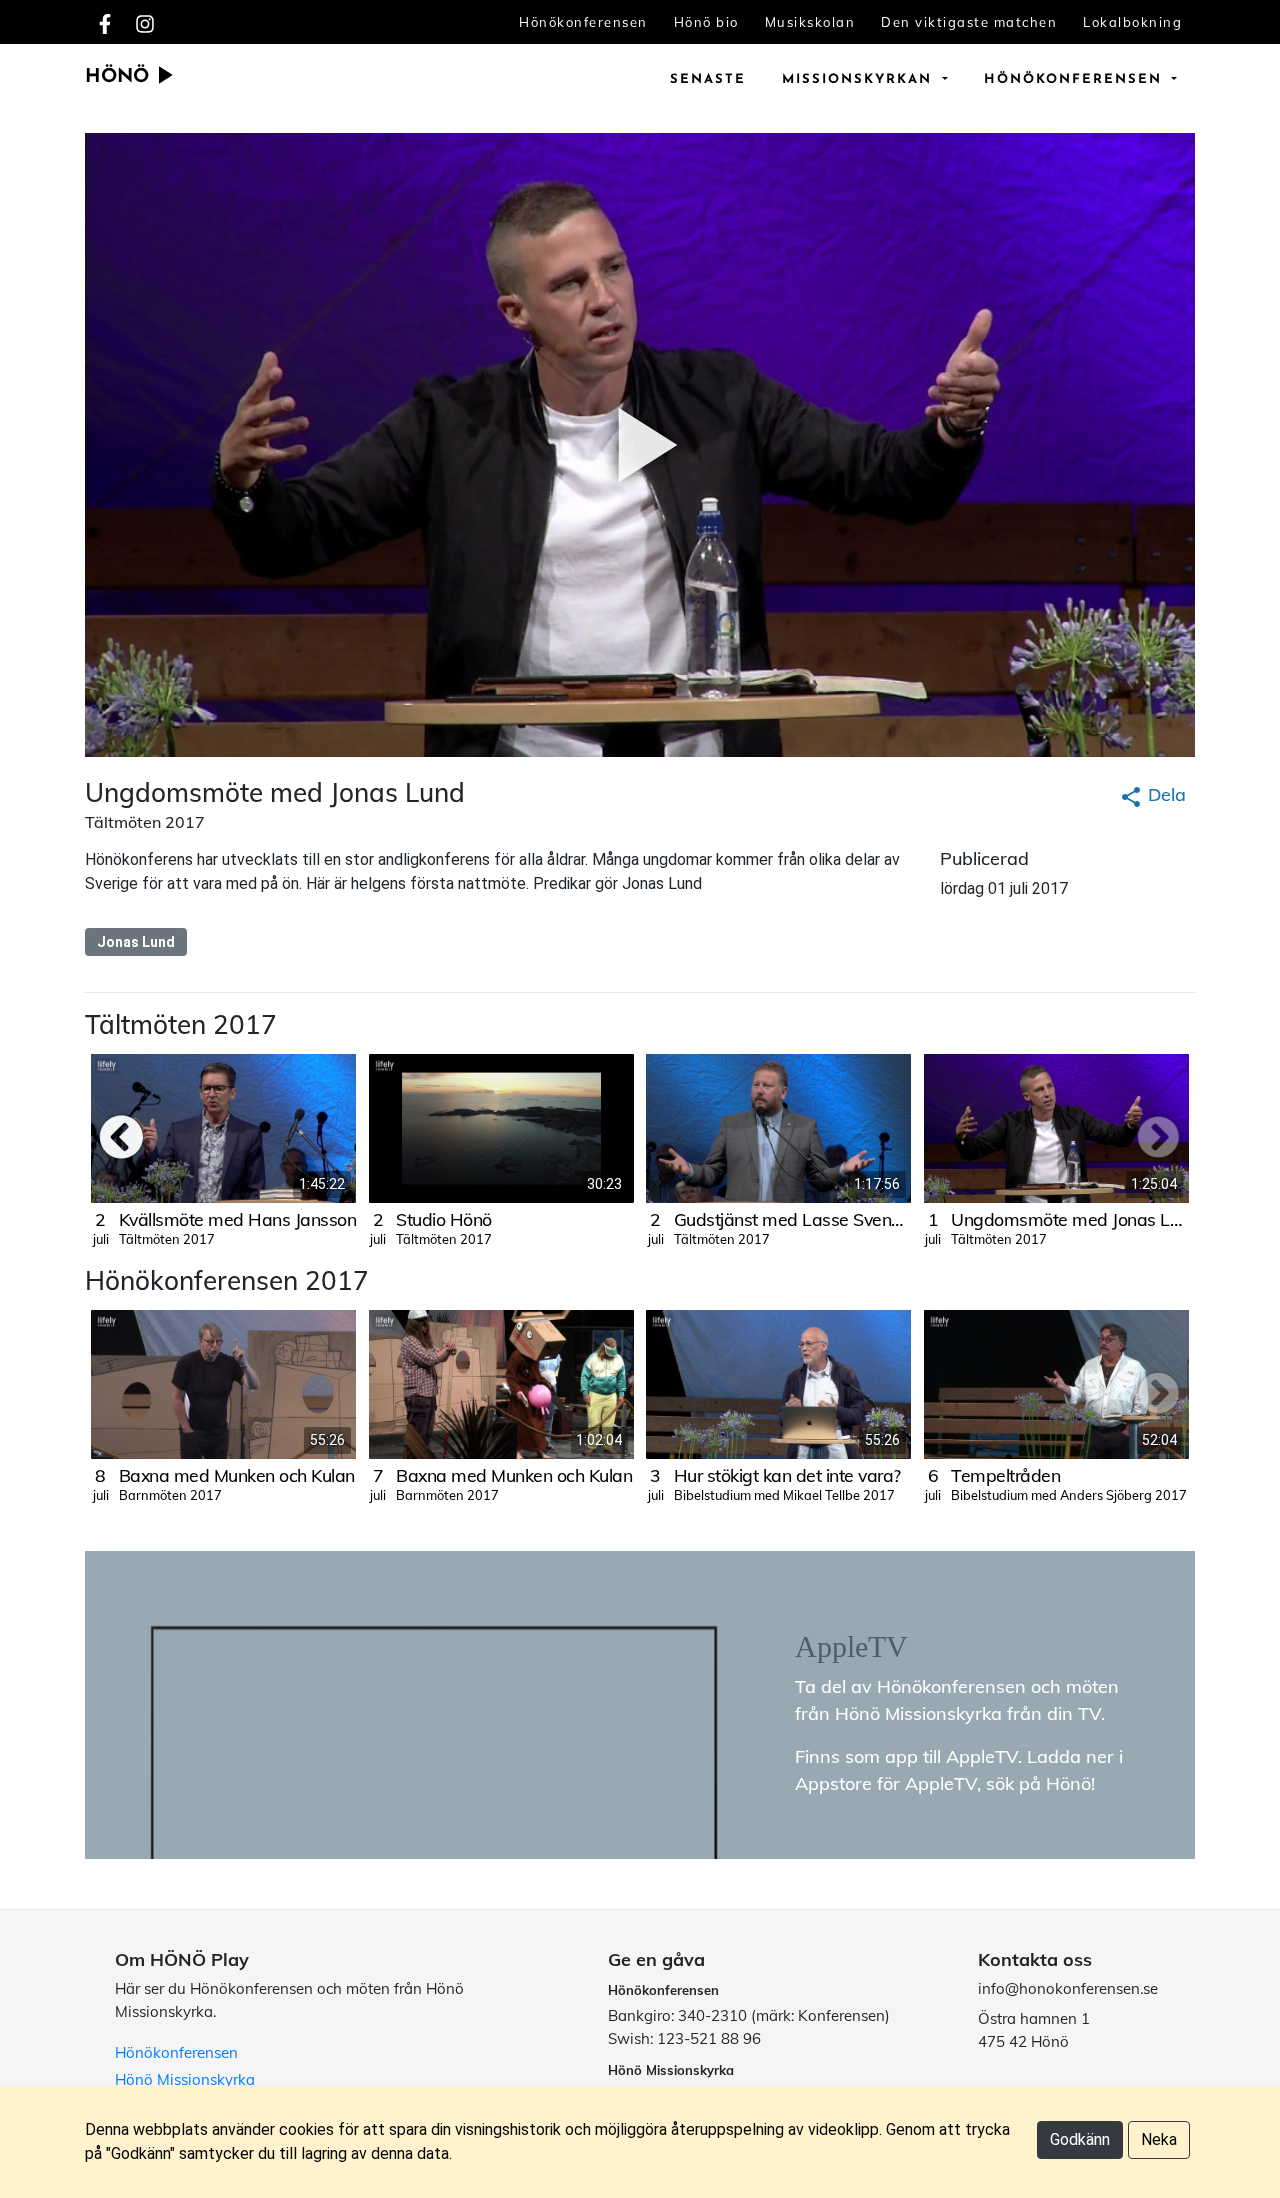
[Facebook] (105, 22)
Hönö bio (706, 22)
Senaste (708, 79)
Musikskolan (810, 22)
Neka (1159, 2139)
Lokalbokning (1132, 22)
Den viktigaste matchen (969, 22)
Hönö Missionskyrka (185, 2079)
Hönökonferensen (583, 22)
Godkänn (1080, 2139)
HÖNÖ (120, 77)
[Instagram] (145, 22)
